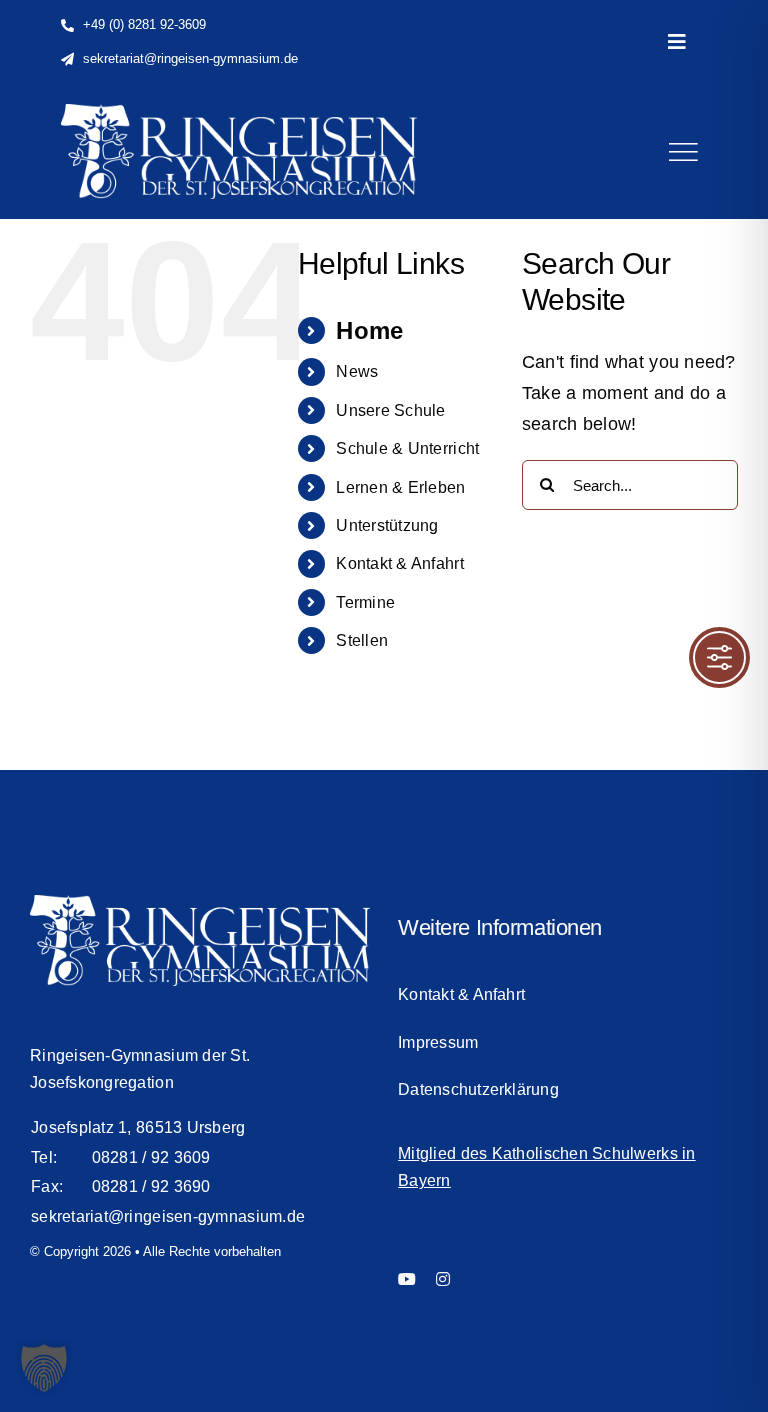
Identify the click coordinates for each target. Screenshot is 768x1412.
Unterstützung (387, 525)
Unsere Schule (391, 410)
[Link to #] (683, 152)
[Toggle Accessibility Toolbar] (719, 657)
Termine (365, 602)
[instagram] (443, 1279)
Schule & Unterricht (407, 448)
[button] (44, 1368)
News (357, 371)
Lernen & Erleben (400, 487)
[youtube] (407, 1279)
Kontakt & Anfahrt (400, 563)
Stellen (362, 640)
